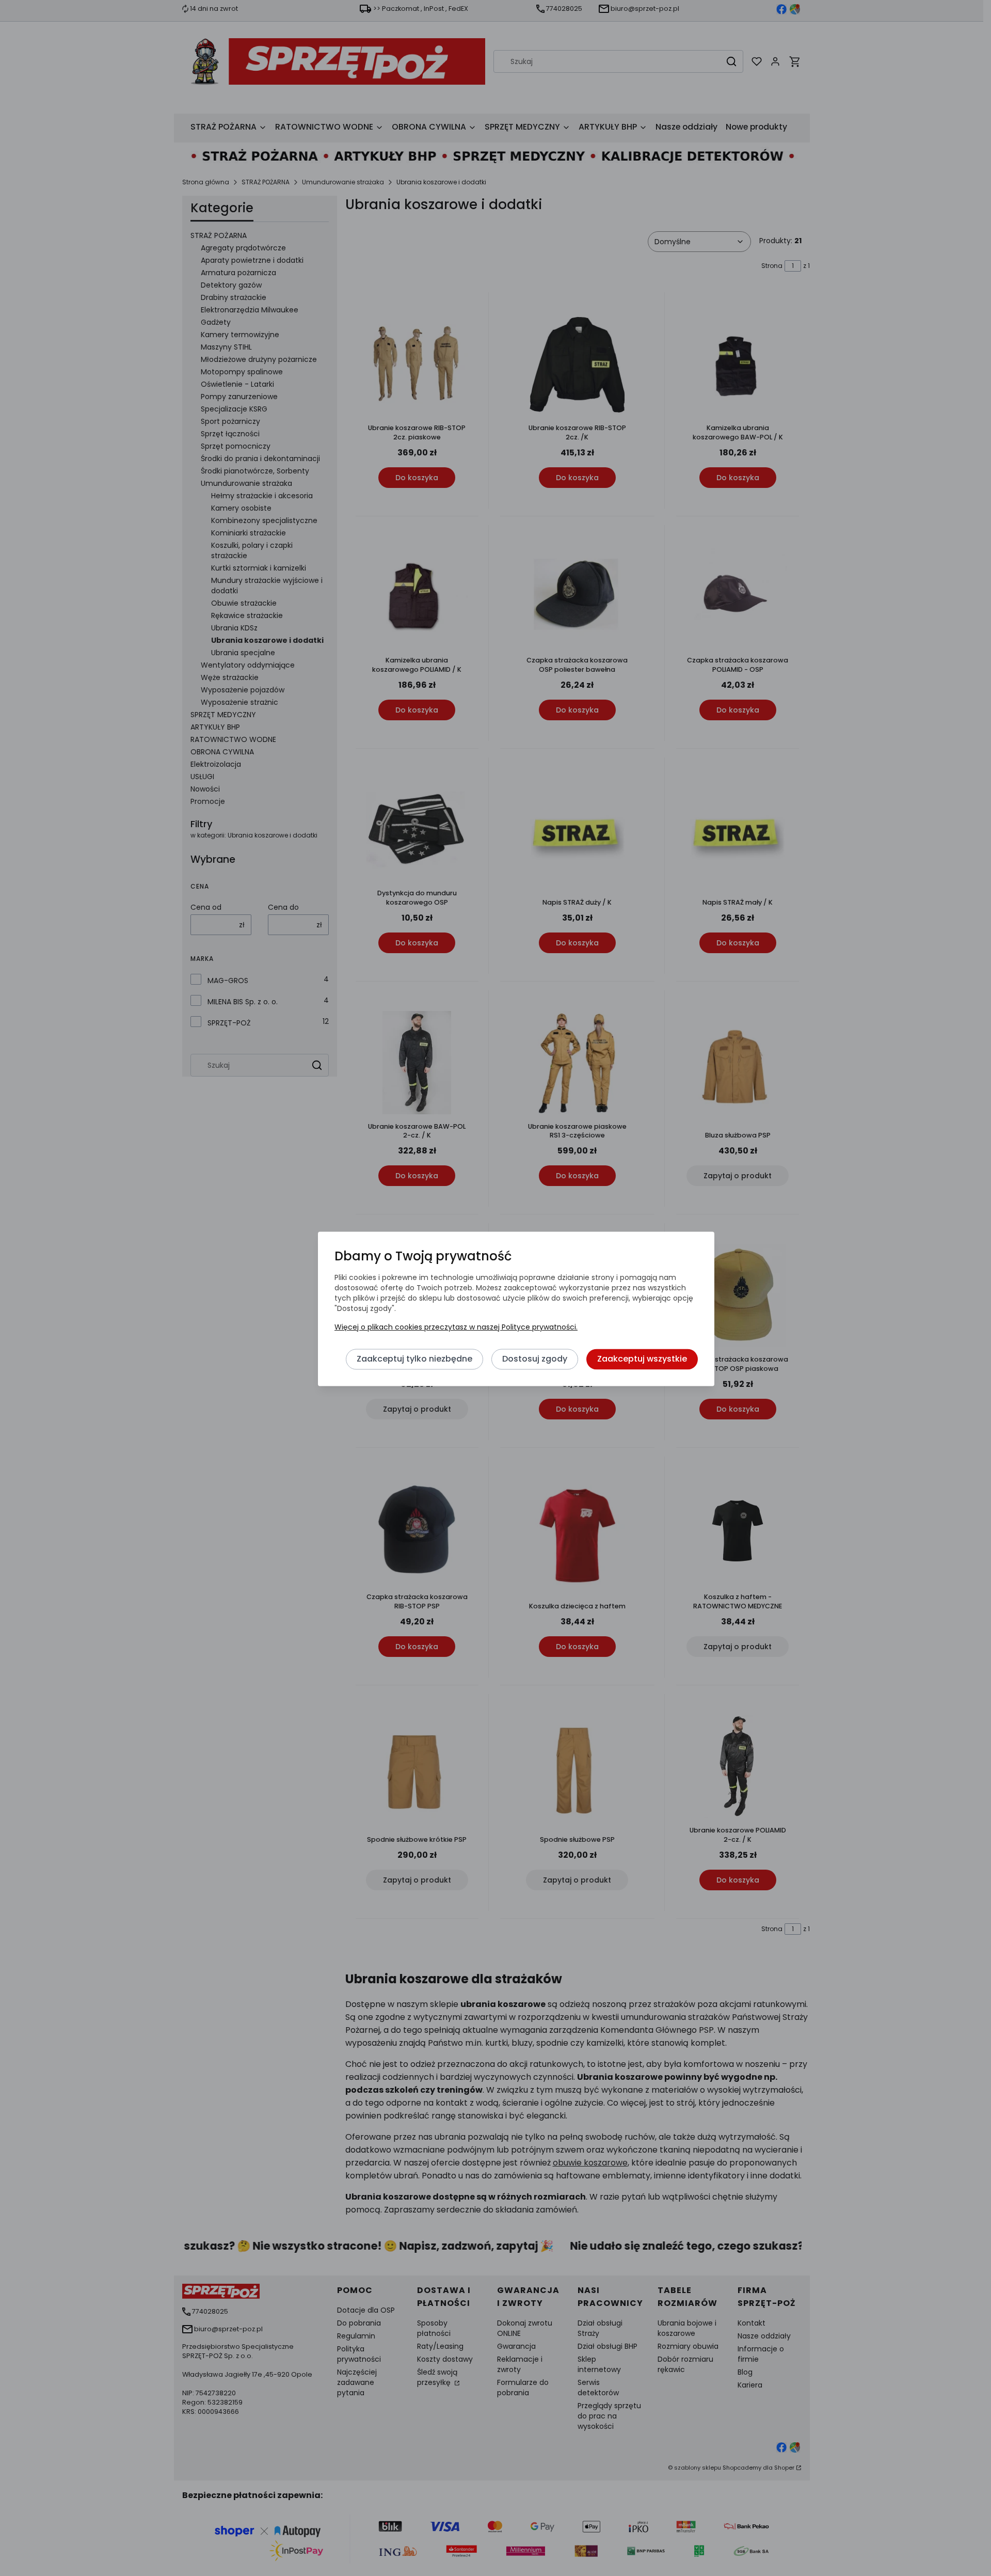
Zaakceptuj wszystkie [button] (642, 1359)
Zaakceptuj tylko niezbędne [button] (414, 1359)
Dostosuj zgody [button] (535, 1359)
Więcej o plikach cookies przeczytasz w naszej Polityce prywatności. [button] (456, 1327)
